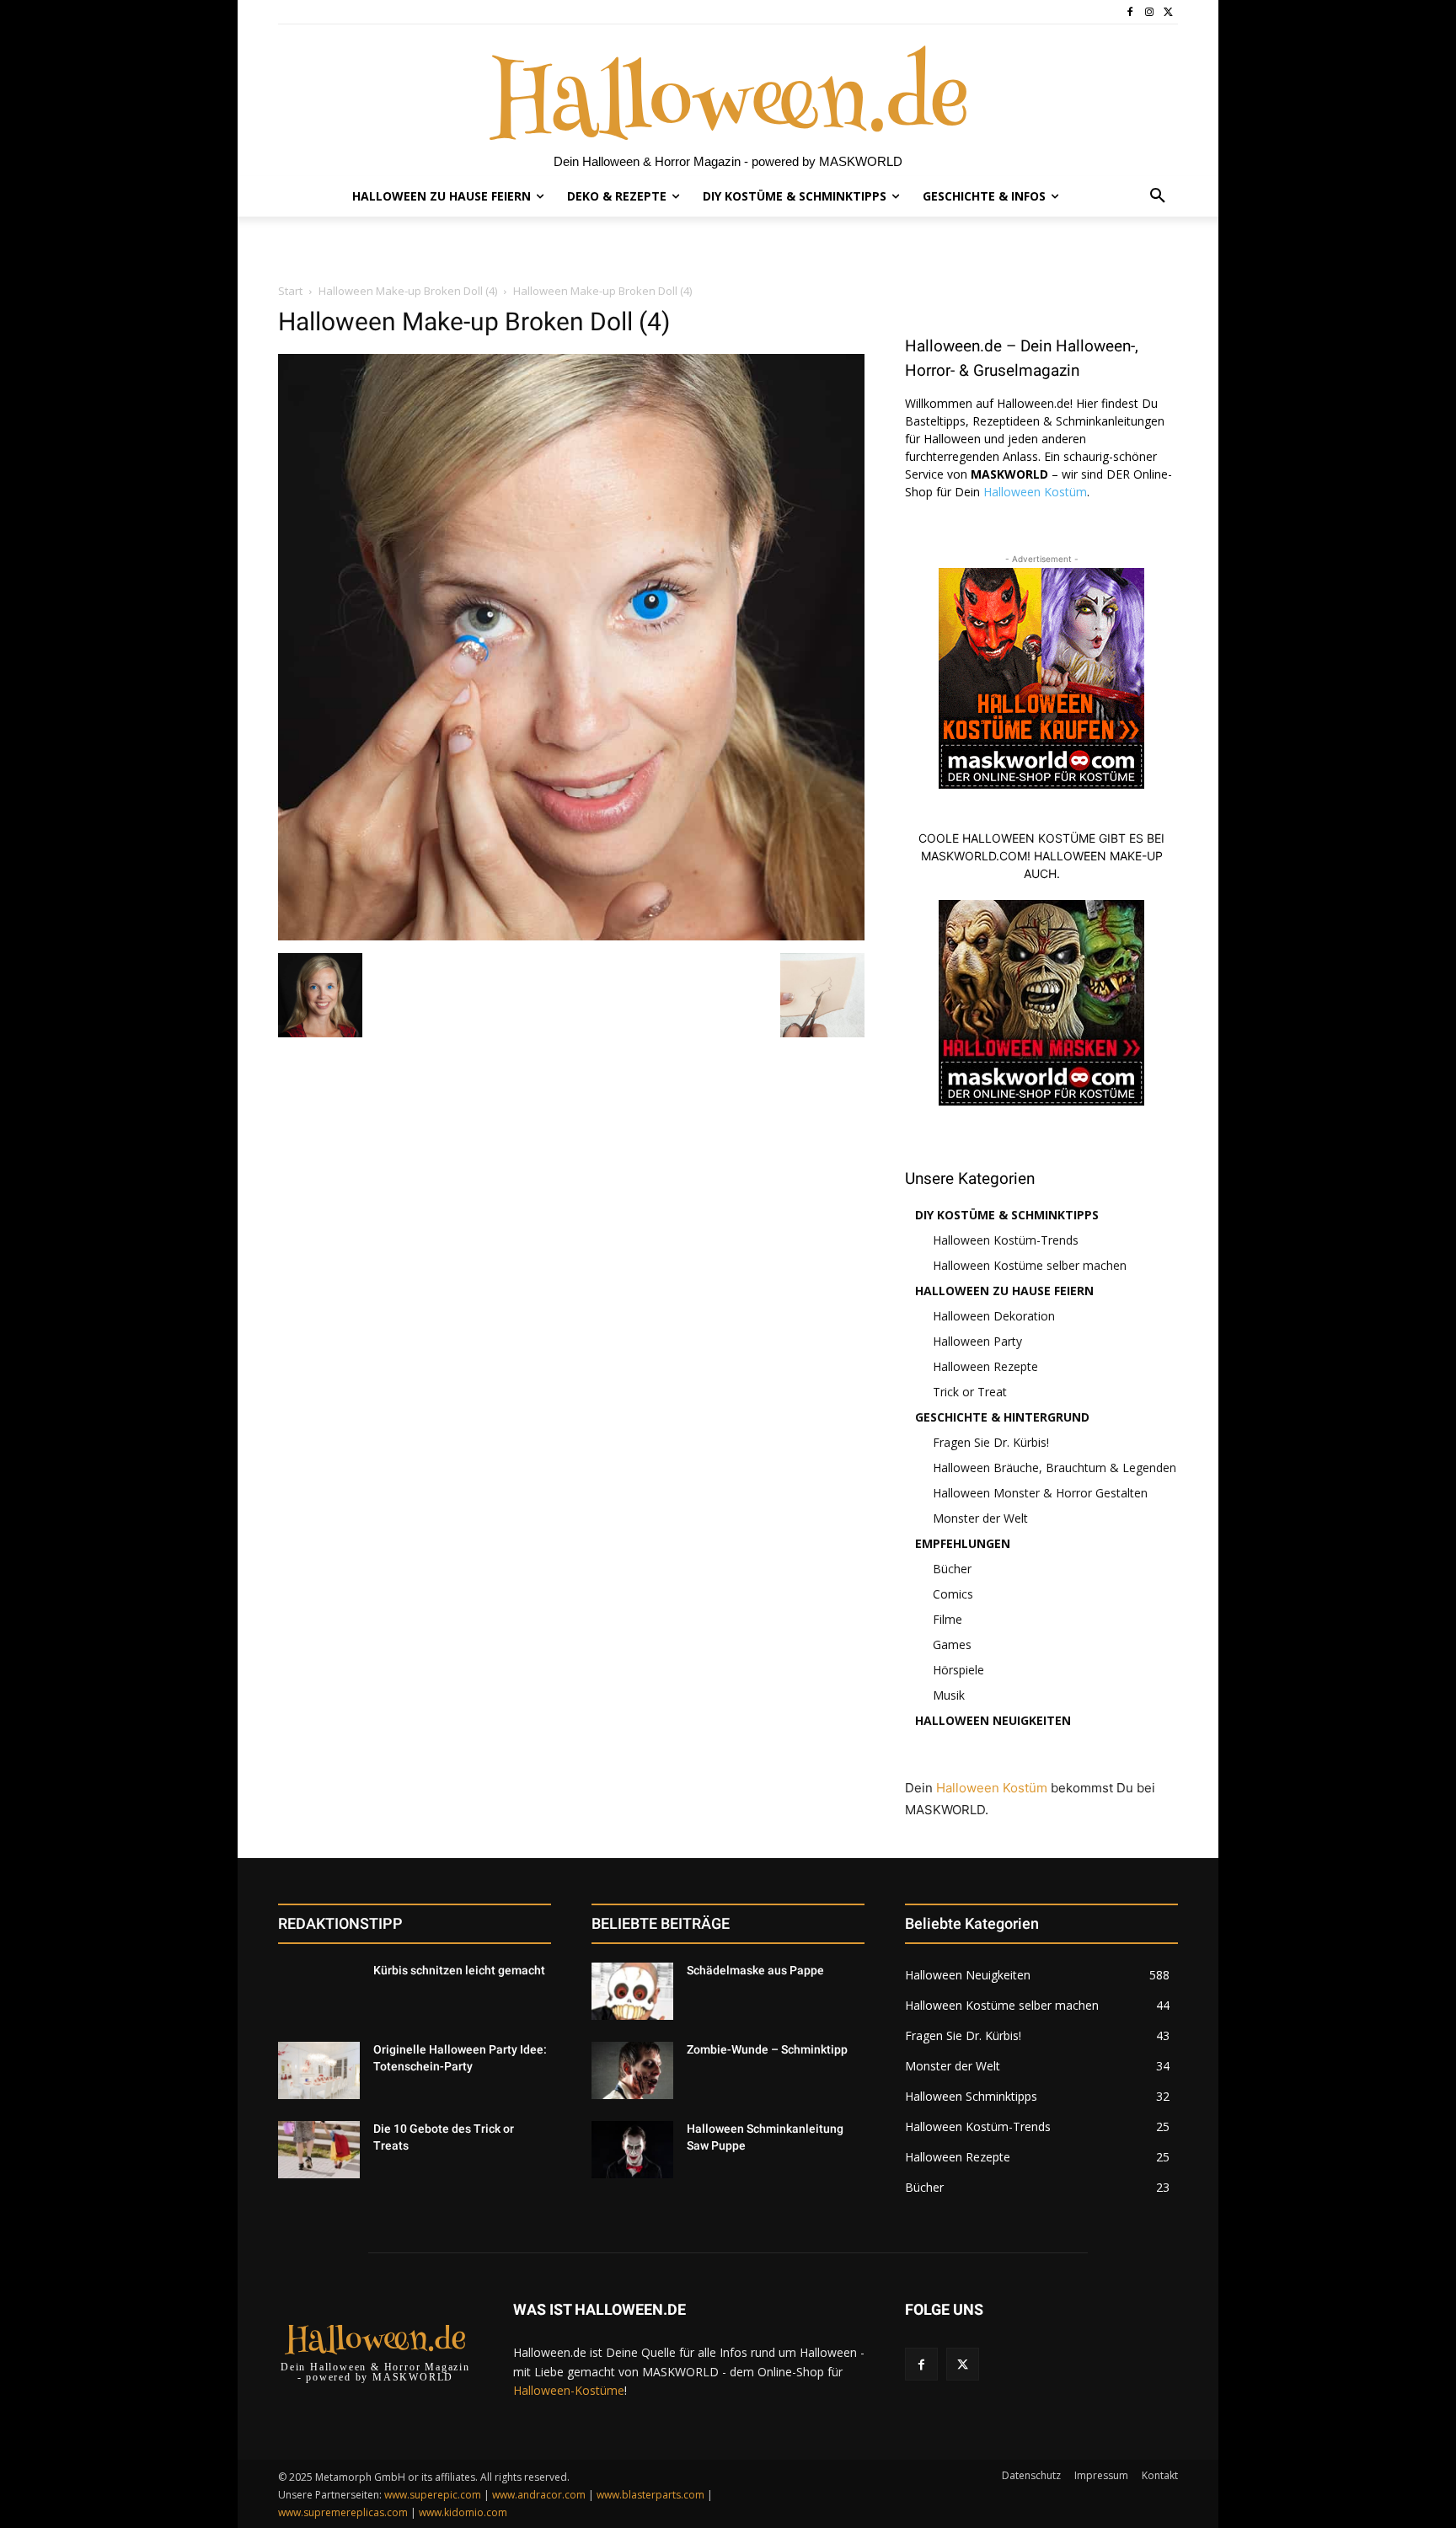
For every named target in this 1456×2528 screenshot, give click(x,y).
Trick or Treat (970, 1392)
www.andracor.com (539, 2495)
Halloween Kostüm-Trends (1006, 1240)
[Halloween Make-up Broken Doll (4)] (571, 936)
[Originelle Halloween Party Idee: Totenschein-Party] (319, 2070)
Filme (947, 1619)
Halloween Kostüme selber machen (1030, 1265)
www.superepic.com (433, 2495)
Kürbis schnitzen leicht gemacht (459, 1970)
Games (952, 1644)
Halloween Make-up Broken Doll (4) (408, 291)
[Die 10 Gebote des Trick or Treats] (319, 2150)
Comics (953, 1594)
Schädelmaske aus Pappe (755, 1970)
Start (290, 291)
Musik (949, 1695)
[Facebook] (1130, 12)
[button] (1158, 196)
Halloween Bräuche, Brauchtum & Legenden (1055, 1468)
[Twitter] (1168, 12)
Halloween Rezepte (985, 1366)
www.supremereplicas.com (343, 2512)
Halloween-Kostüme (569, 2390)
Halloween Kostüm (1035, 492)
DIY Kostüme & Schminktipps (1007, 1215)
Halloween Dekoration (994, 1316)
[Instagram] (1149, 12)
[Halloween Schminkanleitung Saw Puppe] (632, 2150)
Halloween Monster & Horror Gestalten (1040, 1493)
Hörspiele (958, 1670)
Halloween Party (977, 1341)
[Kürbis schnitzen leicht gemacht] (319, 1991)
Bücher (952, 1569)
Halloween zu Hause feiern (1004, 1291)
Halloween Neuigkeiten (993, 1720)
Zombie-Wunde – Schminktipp (767, 2049)
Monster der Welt (980, 1518)
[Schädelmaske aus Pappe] (632, 1991)
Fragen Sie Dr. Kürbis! (991, 1442)
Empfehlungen (963, 1543)
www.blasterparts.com (650, 2495)
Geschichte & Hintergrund (1002, 1417)
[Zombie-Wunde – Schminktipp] (632, 2070)
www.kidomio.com (463, 2512)
